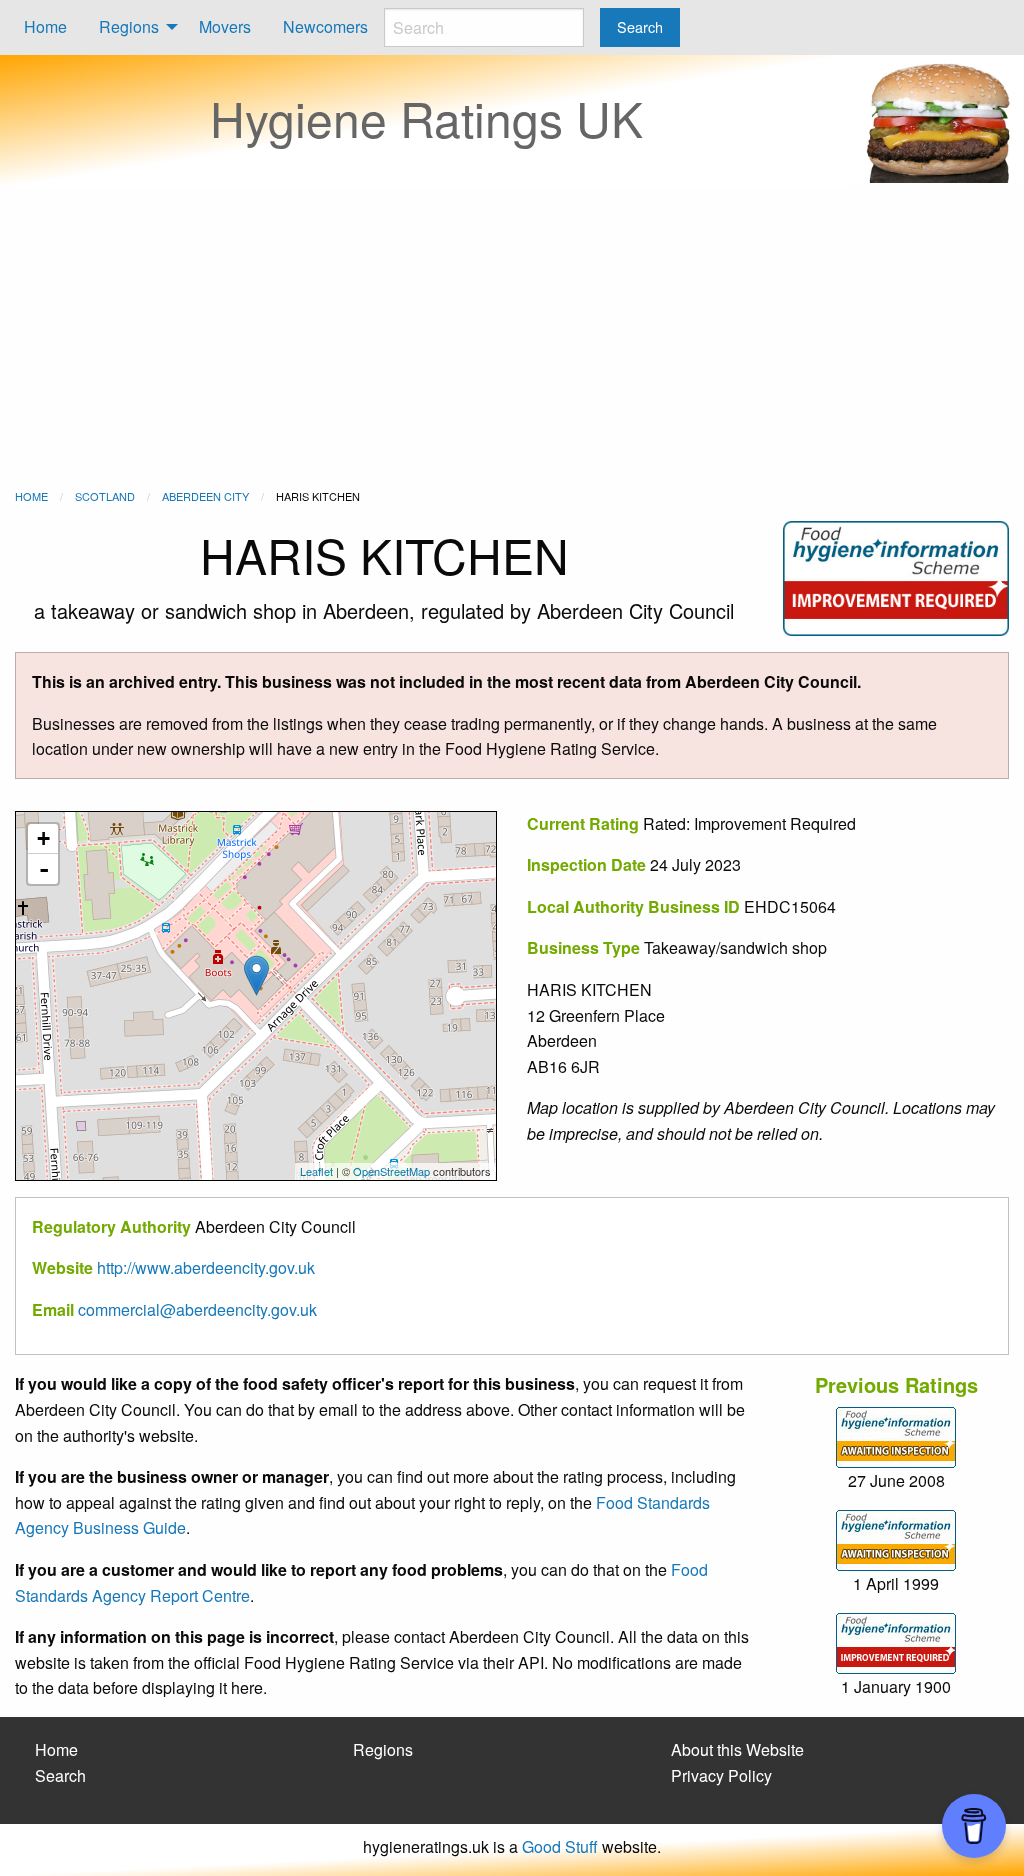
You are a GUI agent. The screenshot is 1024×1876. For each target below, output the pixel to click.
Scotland (105, 496)
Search (60, 1775)
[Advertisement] (512, 338)
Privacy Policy (721, 1775)
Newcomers (325, 26)
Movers (225, 26)
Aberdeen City (205, 496)
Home (45, 26)
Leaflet (316, 1171)
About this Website (737, 1749)
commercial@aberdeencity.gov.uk (197, 1309)
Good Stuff (560, 1846)
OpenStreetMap (391, 1171)
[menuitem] (45, 27)
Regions (129, 26)
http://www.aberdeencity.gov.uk (206, 1267)
